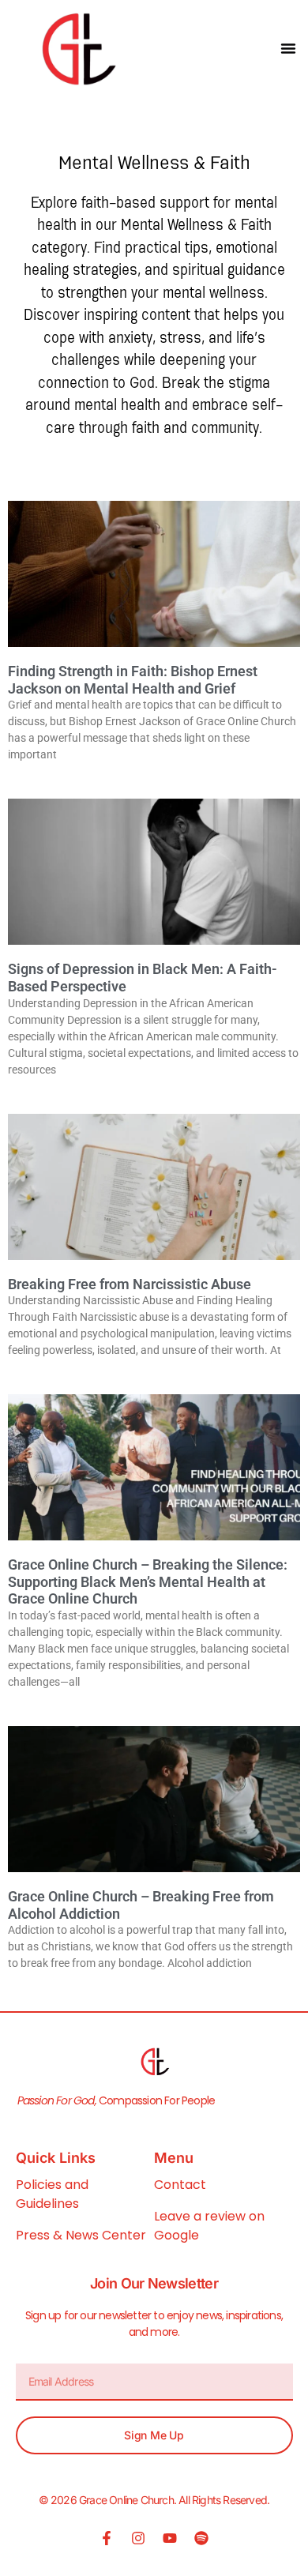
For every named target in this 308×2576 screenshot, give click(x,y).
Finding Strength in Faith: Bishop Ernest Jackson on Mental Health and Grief (133, 680)
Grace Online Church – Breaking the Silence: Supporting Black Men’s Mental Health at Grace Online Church (148, 1581)
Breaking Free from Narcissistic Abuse (130, 1284)
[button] (288, 48)
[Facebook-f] (107, 2538)
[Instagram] (138, 2538)
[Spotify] (201, 2538)
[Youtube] (170, 2538)
